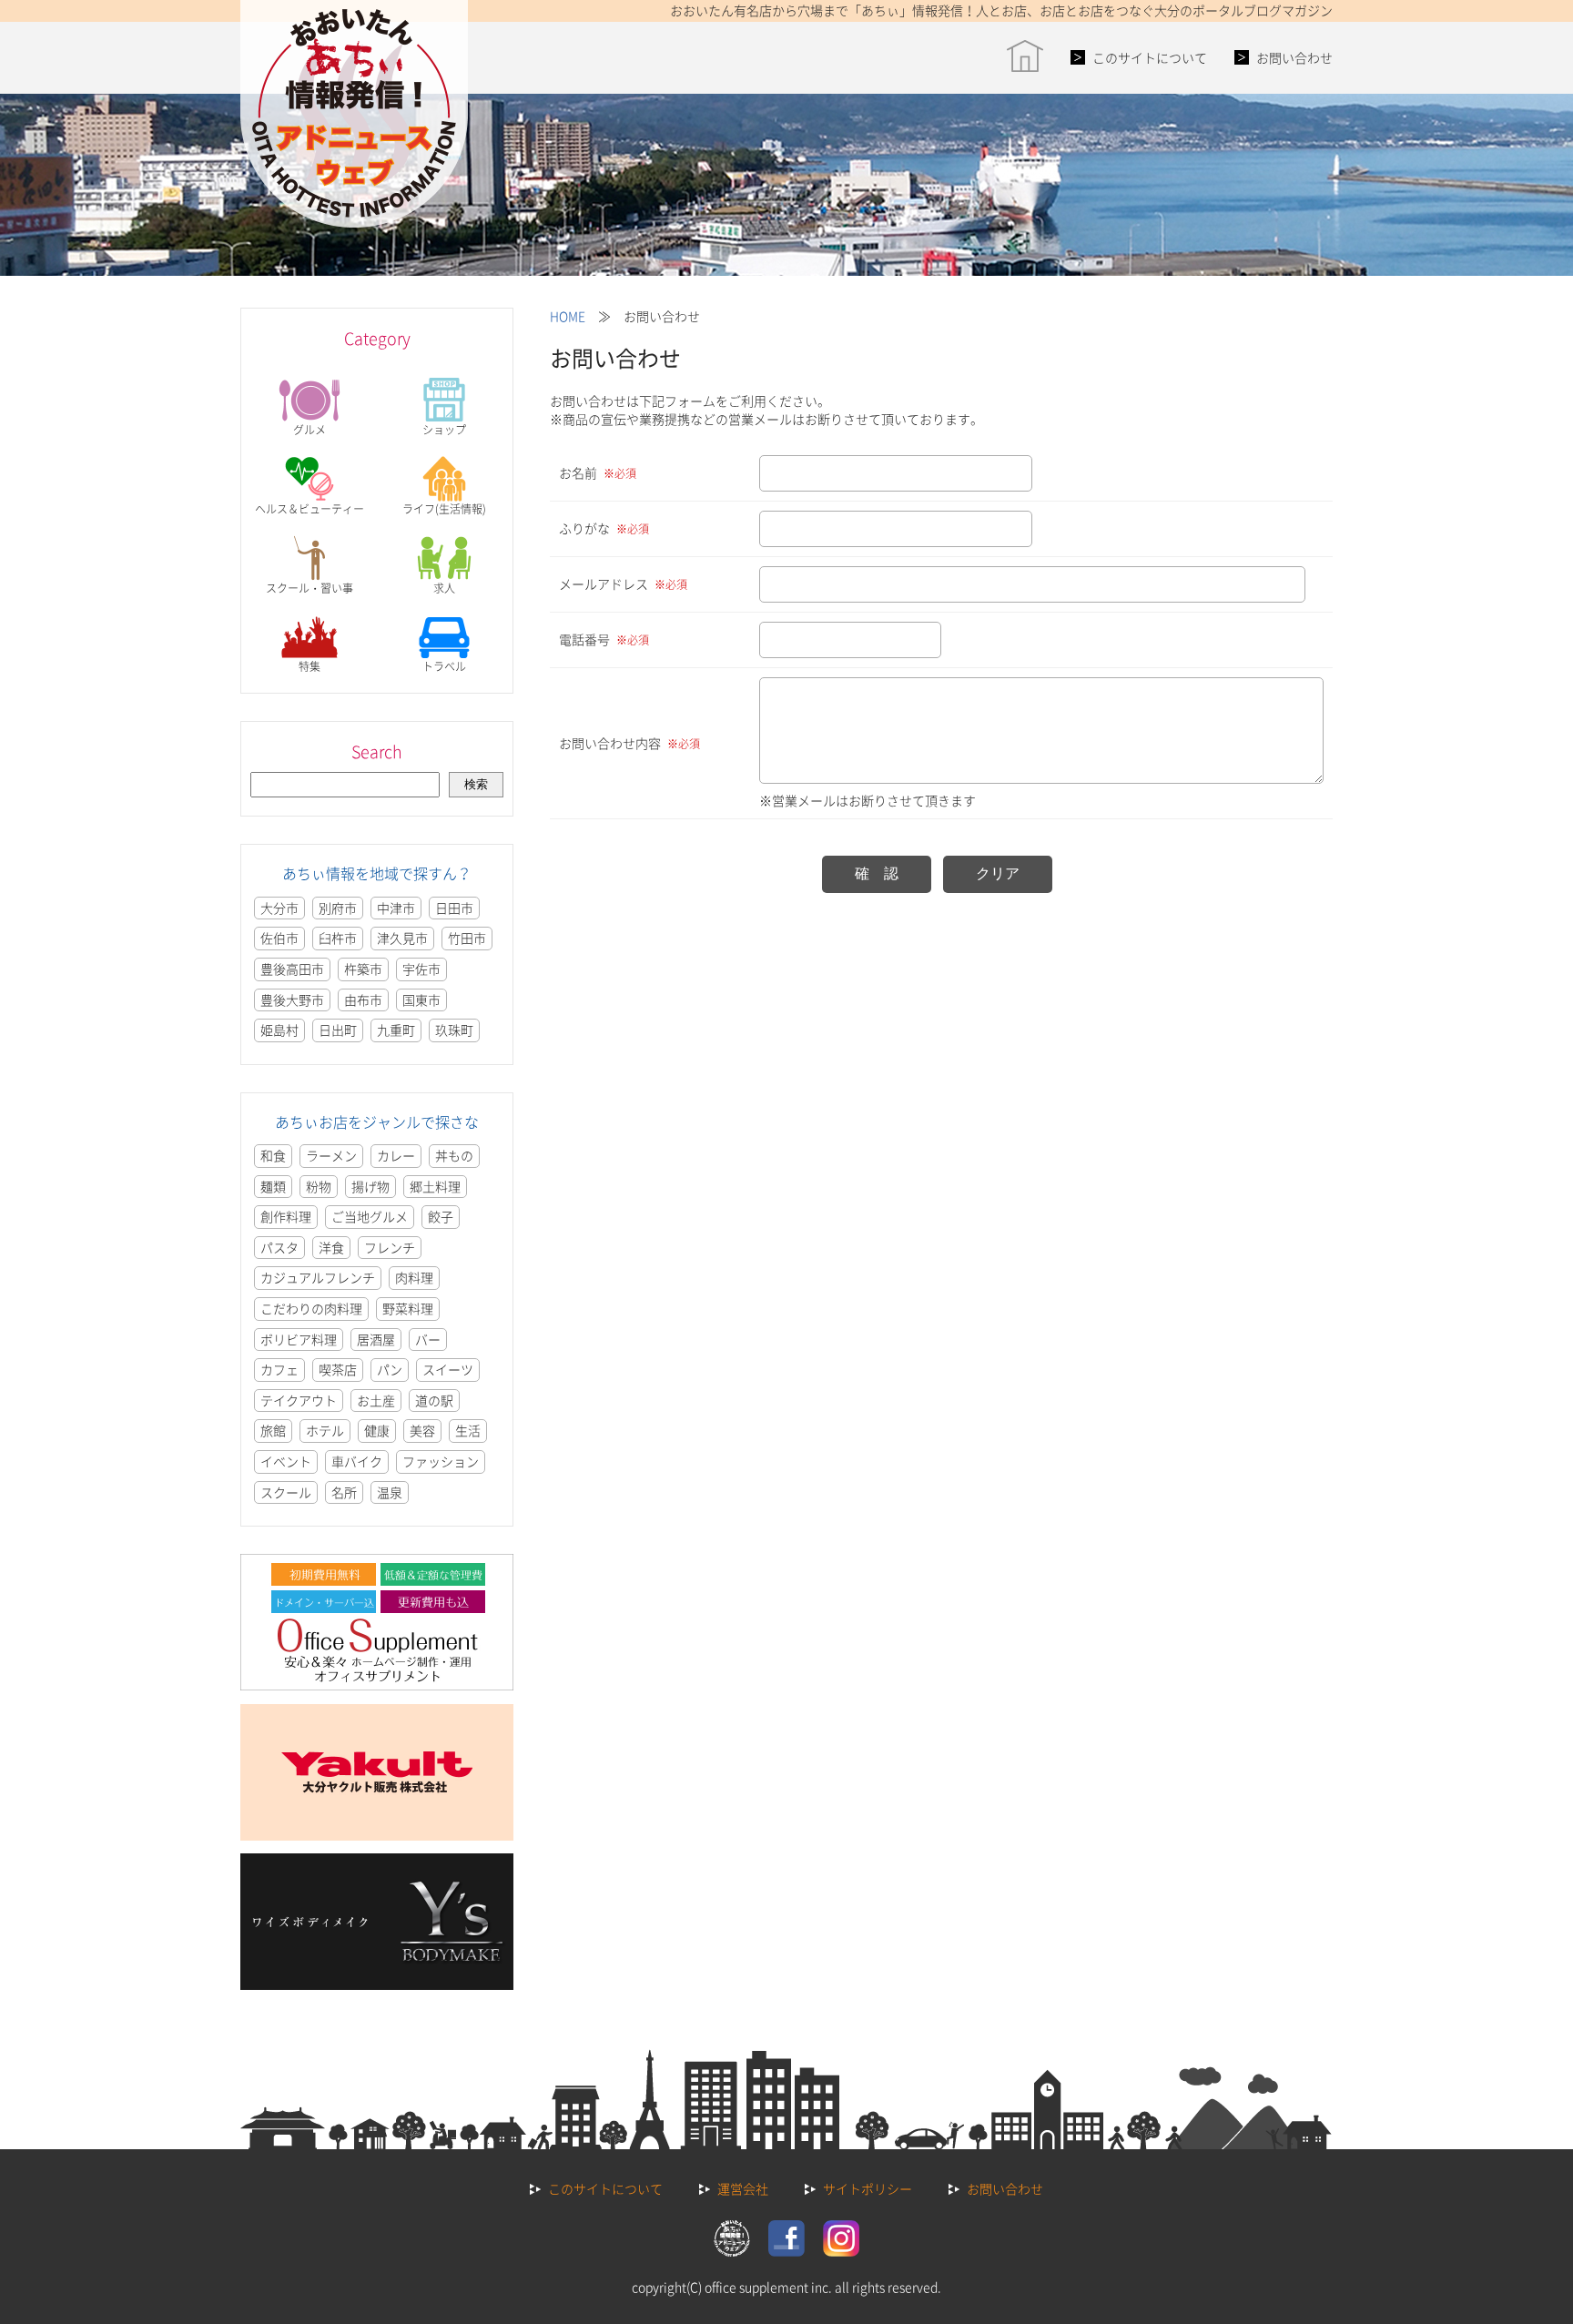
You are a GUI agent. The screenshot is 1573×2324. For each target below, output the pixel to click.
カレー (396, 1155)
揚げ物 (370, 1186)
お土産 (376, 1400)
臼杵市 (338, 938)
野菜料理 (408, 1308)
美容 (422, 1430)
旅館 (273, 1430)
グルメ (310, 430)
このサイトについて (1150, 57)
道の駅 (434, 1400)
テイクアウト (299, 1400)
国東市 (421, 1000)
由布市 (363, 1000)
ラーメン (331, 1155)
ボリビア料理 (299, 1339)
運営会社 (743, 2188)
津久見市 (402, 938)
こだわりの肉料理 (311, 1308)
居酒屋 (376, 1339)
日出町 (338, 1030)
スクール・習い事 (310, 588)
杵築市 (363, 969)
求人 (444, 588)
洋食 (331, 1247)
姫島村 (279, 1030)
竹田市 (467, 938)
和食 (273, 1155)
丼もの (454, 1155)
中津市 (396, 908)
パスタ (279, 1247)
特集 (310, 666)
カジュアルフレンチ (318, 1277)
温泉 (390, 1492)
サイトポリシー (868, 2188)
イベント (286, 1461)
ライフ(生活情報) (444, 509)
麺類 (273, 1186)
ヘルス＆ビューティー (310, 509)
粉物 (319, 1186)
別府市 (338, 908)
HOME (568, 316)
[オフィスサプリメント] (377, 1685)
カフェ (279, 1369)
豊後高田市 (292, 969)
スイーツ (448, 1369)
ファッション (441, 1461)
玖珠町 (454, 1030)
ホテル (325, 1430)
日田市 (454, 908)
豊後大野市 (292, 1000)
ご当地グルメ (370, 1216)
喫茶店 (338, 1369)
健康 (377, 1430)
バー (428, 1339)
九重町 (396, 1030)
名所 (344, 1492)
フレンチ (390, 1247)
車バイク (357, 1461)
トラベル (444, 666)
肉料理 (414, 1277)
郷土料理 (435, 1186)
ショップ (444, 430)
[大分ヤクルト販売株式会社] (377, 1835)
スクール (286, 1492)
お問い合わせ (1294, 57)
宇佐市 (421, 969)
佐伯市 (279, 938)
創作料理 (286, 1216)
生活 (468, 1430)
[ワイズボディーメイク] (377, 1984)
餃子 (441, 1216)
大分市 (279, 908)
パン (390, 1369)
